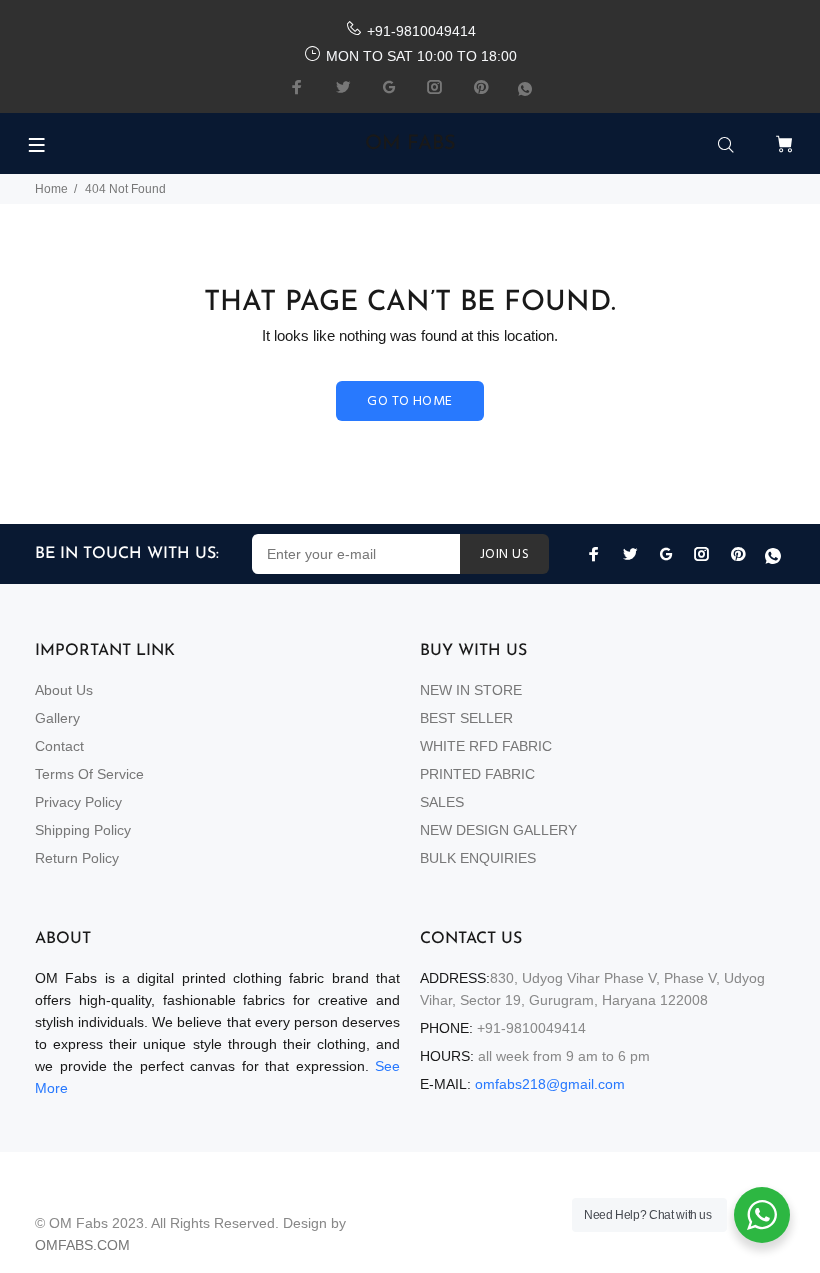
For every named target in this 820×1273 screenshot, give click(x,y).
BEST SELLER (466, 718)
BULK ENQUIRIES (478, 858)
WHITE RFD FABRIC (486, 746)
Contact (59, 746)
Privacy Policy (78, 802)
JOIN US (504, 554)
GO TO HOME (409, 401)
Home (51, 189)
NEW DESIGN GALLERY (498, 830)
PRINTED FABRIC (477, 774)
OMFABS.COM (82, 1245)
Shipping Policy (83, 830)
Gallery (57, 718)
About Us (64, 690)
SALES (442, 802)
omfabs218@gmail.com (550, 1084)
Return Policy (77, 858)
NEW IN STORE (471, 690)
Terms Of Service (89, 774)
